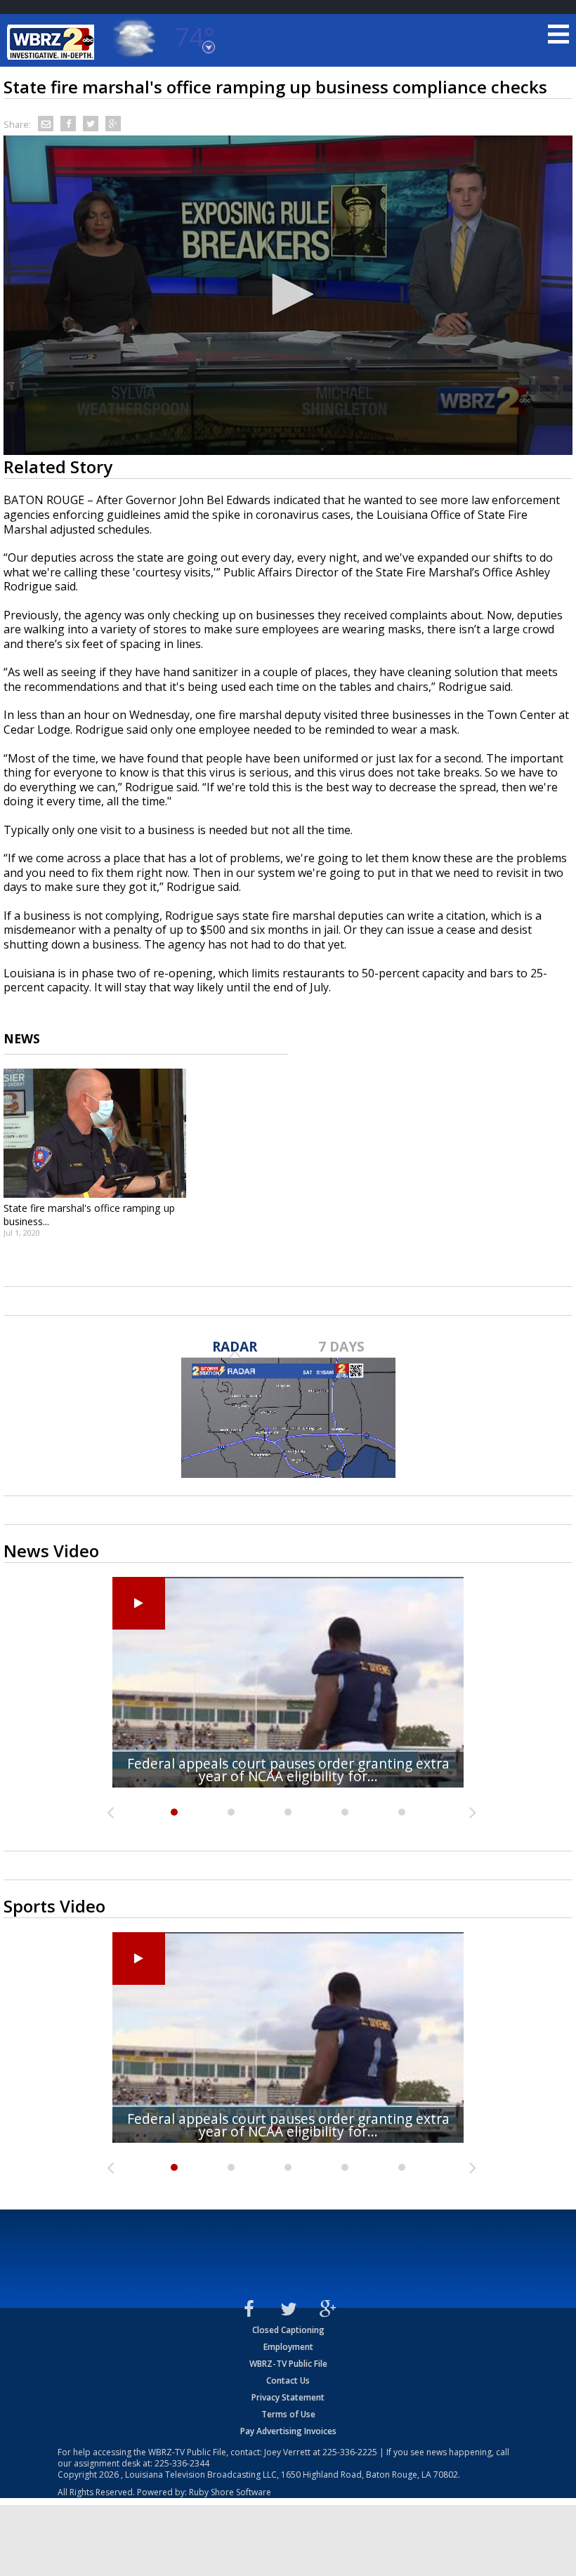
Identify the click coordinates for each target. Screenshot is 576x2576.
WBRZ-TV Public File (288, 2364)
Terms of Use (288, 2414)
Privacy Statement (288, 2397)
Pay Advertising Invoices (288, 2431)
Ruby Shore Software (230, 2492)
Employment (288, 2347)
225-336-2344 (182, 2463)
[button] (288, 294)
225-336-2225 (350, 2452)
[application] (288, 296)
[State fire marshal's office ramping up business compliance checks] (95, 1133)
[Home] (53, 42)
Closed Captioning (288, 2330)
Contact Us (288, 2380)
